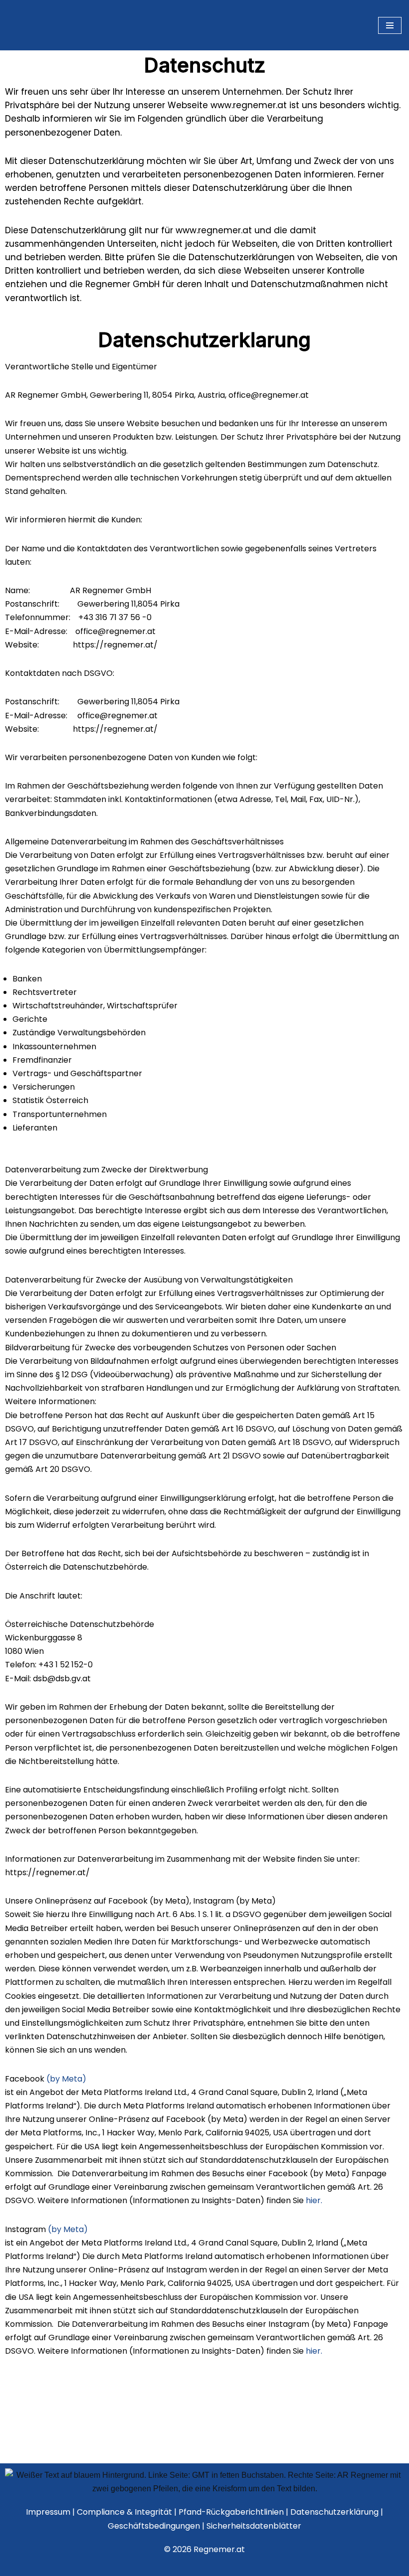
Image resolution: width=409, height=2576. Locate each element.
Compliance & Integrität (125, 2512)
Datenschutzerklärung (335, 2512)
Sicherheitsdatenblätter (254, 2526)
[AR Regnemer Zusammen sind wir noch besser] (44, 68)
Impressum (48, 2512)
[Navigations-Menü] (390, 68)
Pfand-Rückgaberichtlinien (232, 2512)
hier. (314, 2286)
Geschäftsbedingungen (155, 2526)
